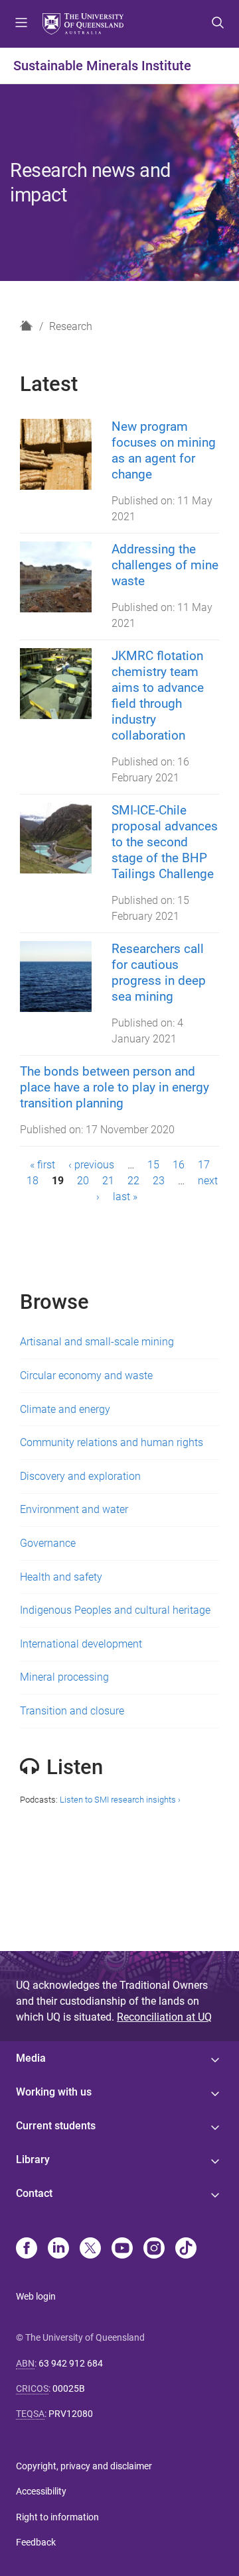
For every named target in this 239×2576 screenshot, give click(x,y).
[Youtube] (122, 2249)
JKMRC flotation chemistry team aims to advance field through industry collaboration (158, 696)
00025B (69, 2388)
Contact (34, 2193)
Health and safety (61, 1577)
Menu (21, 24)
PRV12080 (71, 2414)
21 (108, 1181)
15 (153, 1165)
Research (71, 326)
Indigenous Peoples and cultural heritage (115, 1610)
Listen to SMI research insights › (120, 1800)
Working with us (54, 2092)
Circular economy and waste (86, 1375)
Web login (36, 2296)
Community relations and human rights (112, 1442)
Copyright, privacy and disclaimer (84, 2466)
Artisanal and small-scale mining (97, 1342)
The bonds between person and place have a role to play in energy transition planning (115, 1087)
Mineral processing (64, 1677)
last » (125, 1197)
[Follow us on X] (90, 2249)
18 (33, 1181)
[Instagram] (154, 2249)
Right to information (57, 2517)
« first (42, 1165)
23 (159, 1181)
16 (179, 1165)
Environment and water (74, 1509)
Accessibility (41, 2491)
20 (83, 1181)
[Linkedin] (58, 2249)
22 (133, 1181)
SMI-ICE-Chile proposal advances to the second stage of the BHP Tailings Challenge (165, 842)
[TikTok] (186, 2249)
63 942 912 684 (71, 2363)
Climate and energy (65, 1409)
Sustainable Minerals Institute (102, 66)
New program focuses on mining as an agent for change (164, 450)
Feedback (36, 2542)
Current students (56, 2126)
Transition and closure (72, 1711)
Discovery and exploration (80, 1476)
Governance (48, 1543)
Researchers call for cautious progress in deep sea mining (159, 973)
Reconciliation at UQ (164, 2017)
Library (33, 2159)
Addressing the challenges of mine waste (165, 565)
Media (31, 2058)
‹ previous (91, 1165)
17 (204, 1165)
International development (81, 1644)
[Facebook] (27, 2249)
